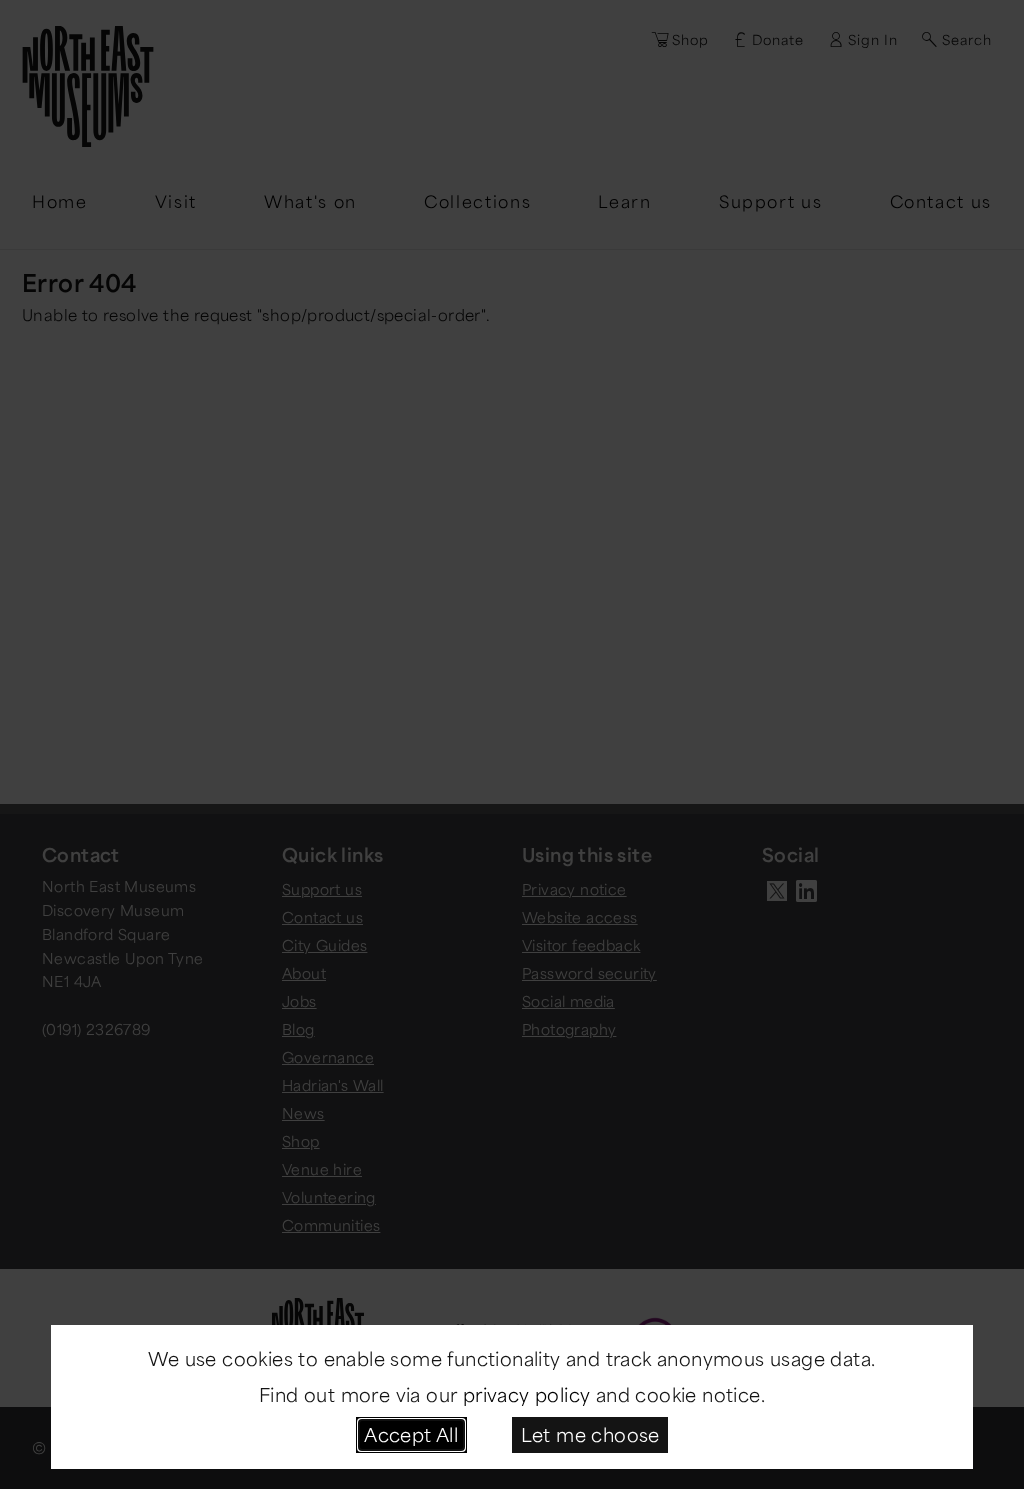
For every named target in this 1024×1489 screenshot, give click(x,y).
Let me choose (590, 1434)
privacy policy (527, 1394)
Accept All (411, 1434)
